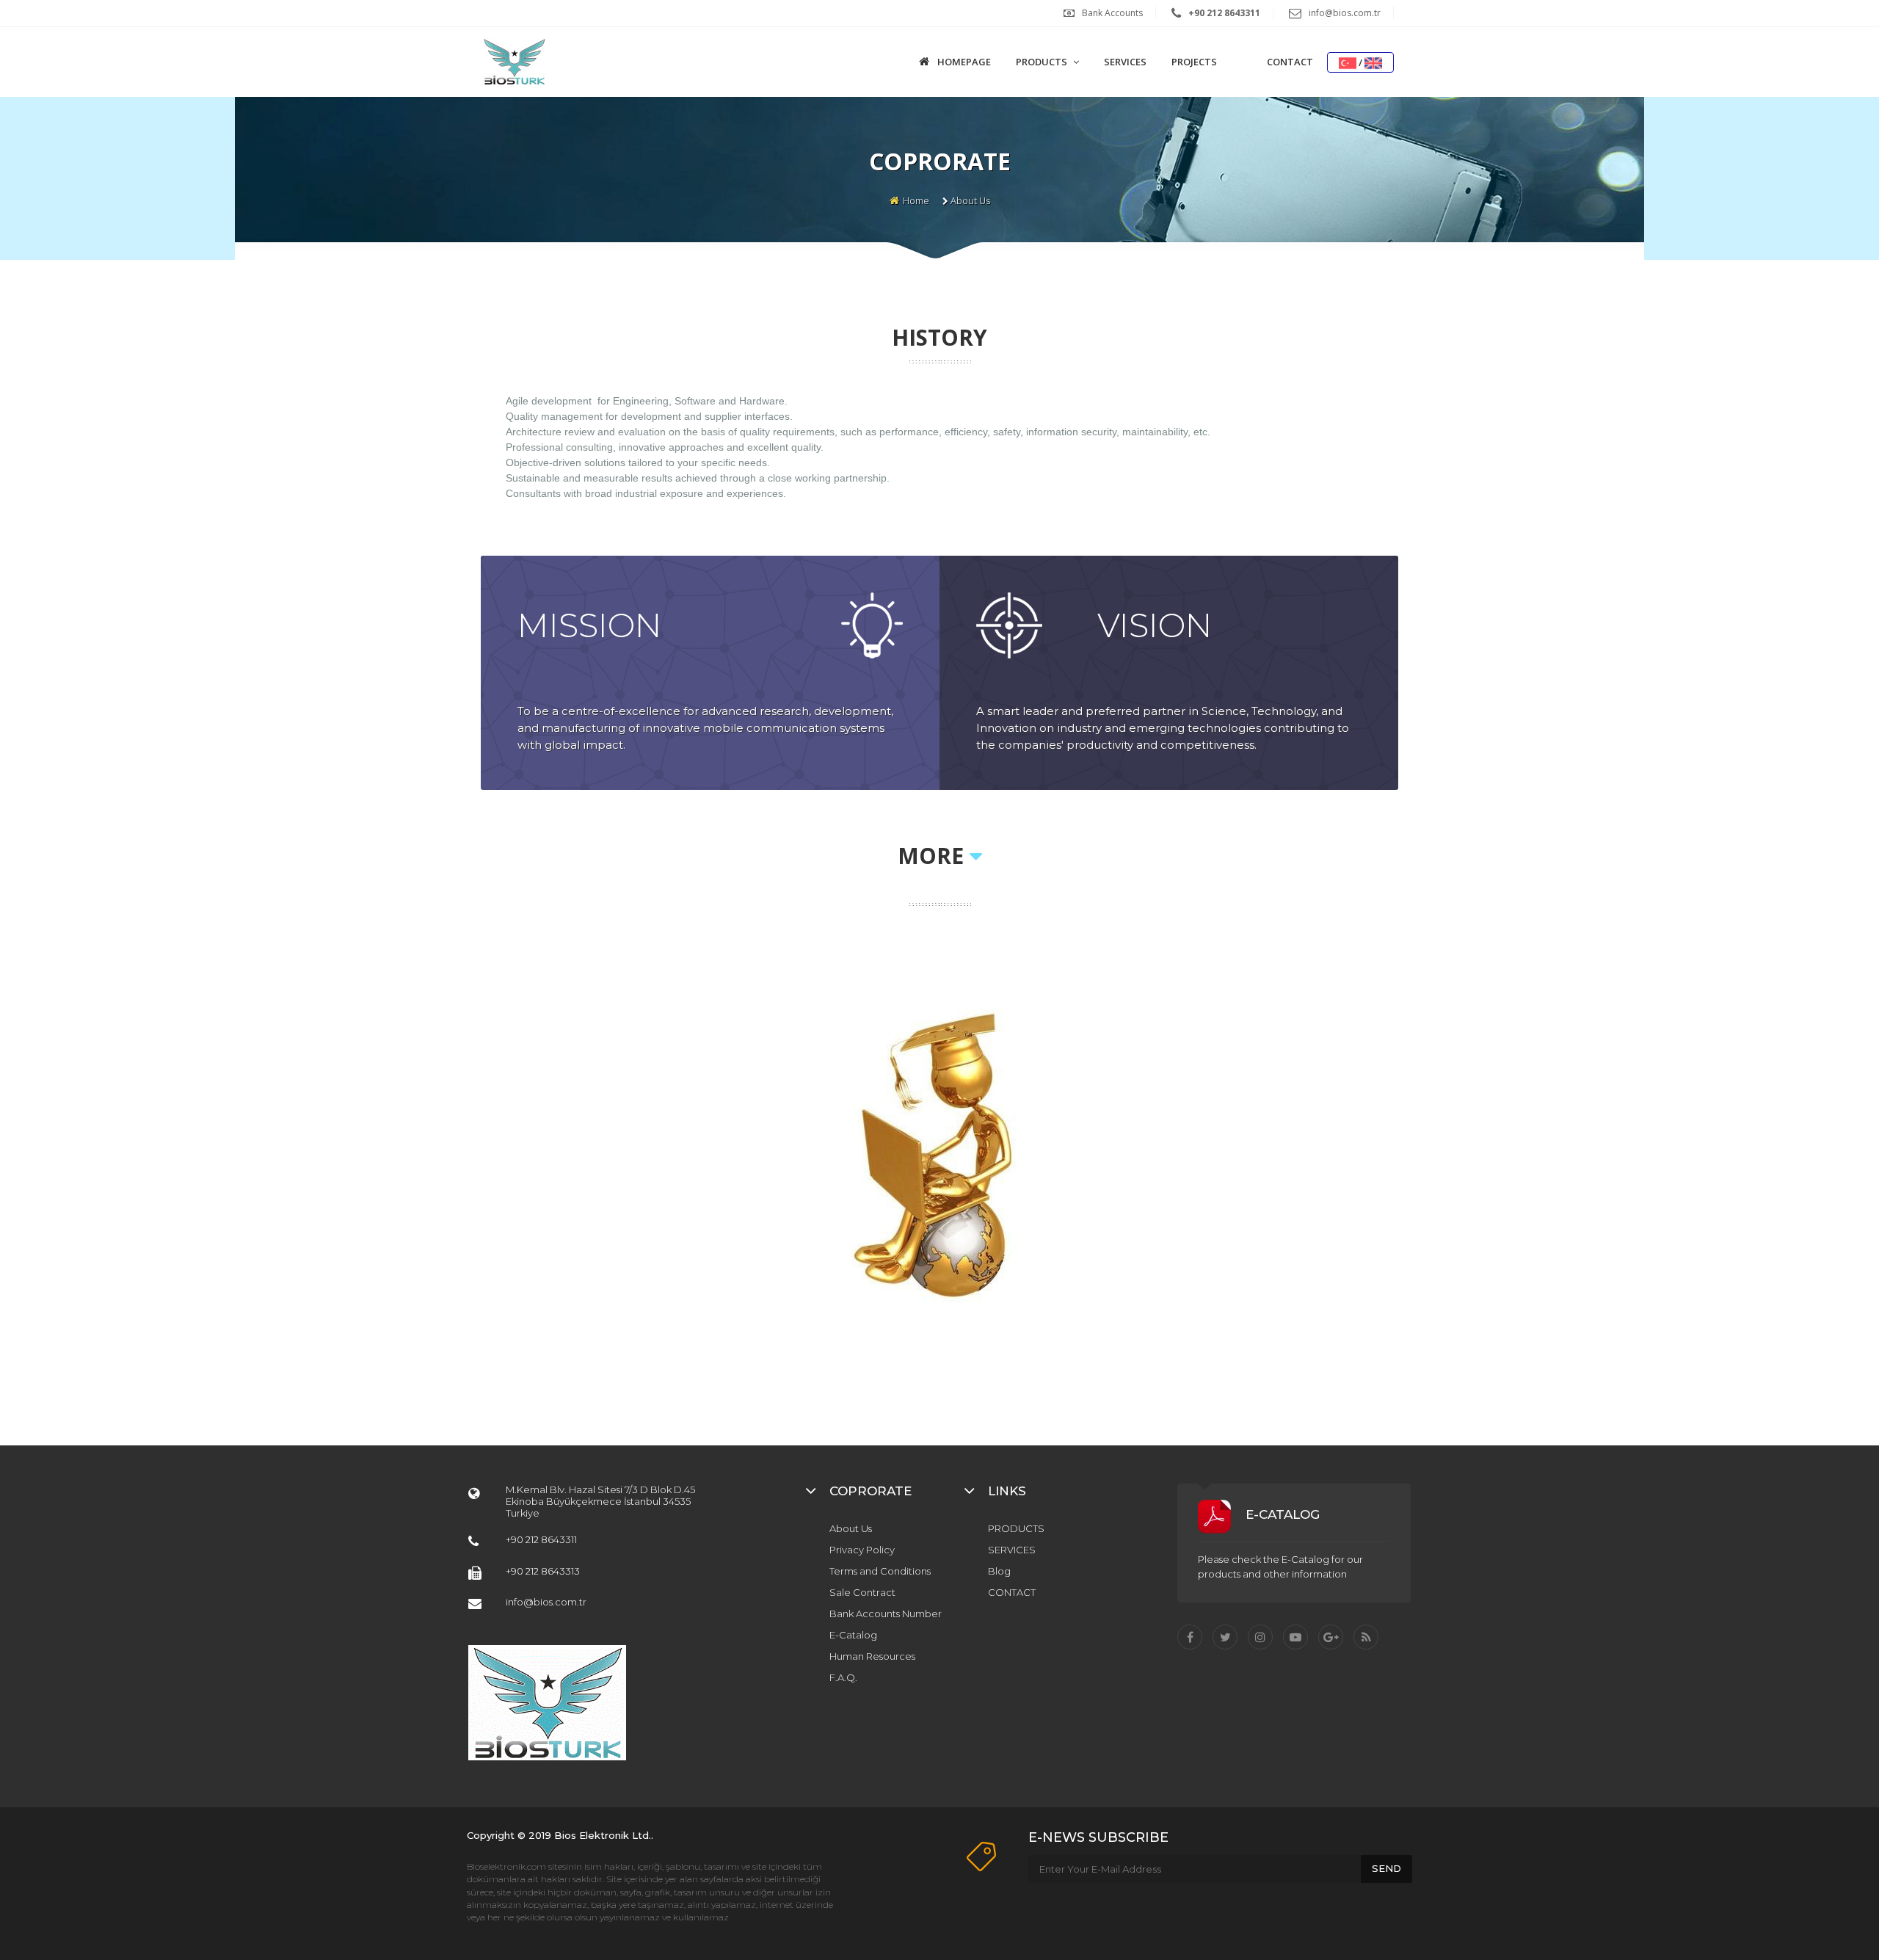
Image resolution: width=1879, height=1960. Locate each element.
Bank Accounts (1112, 13)
